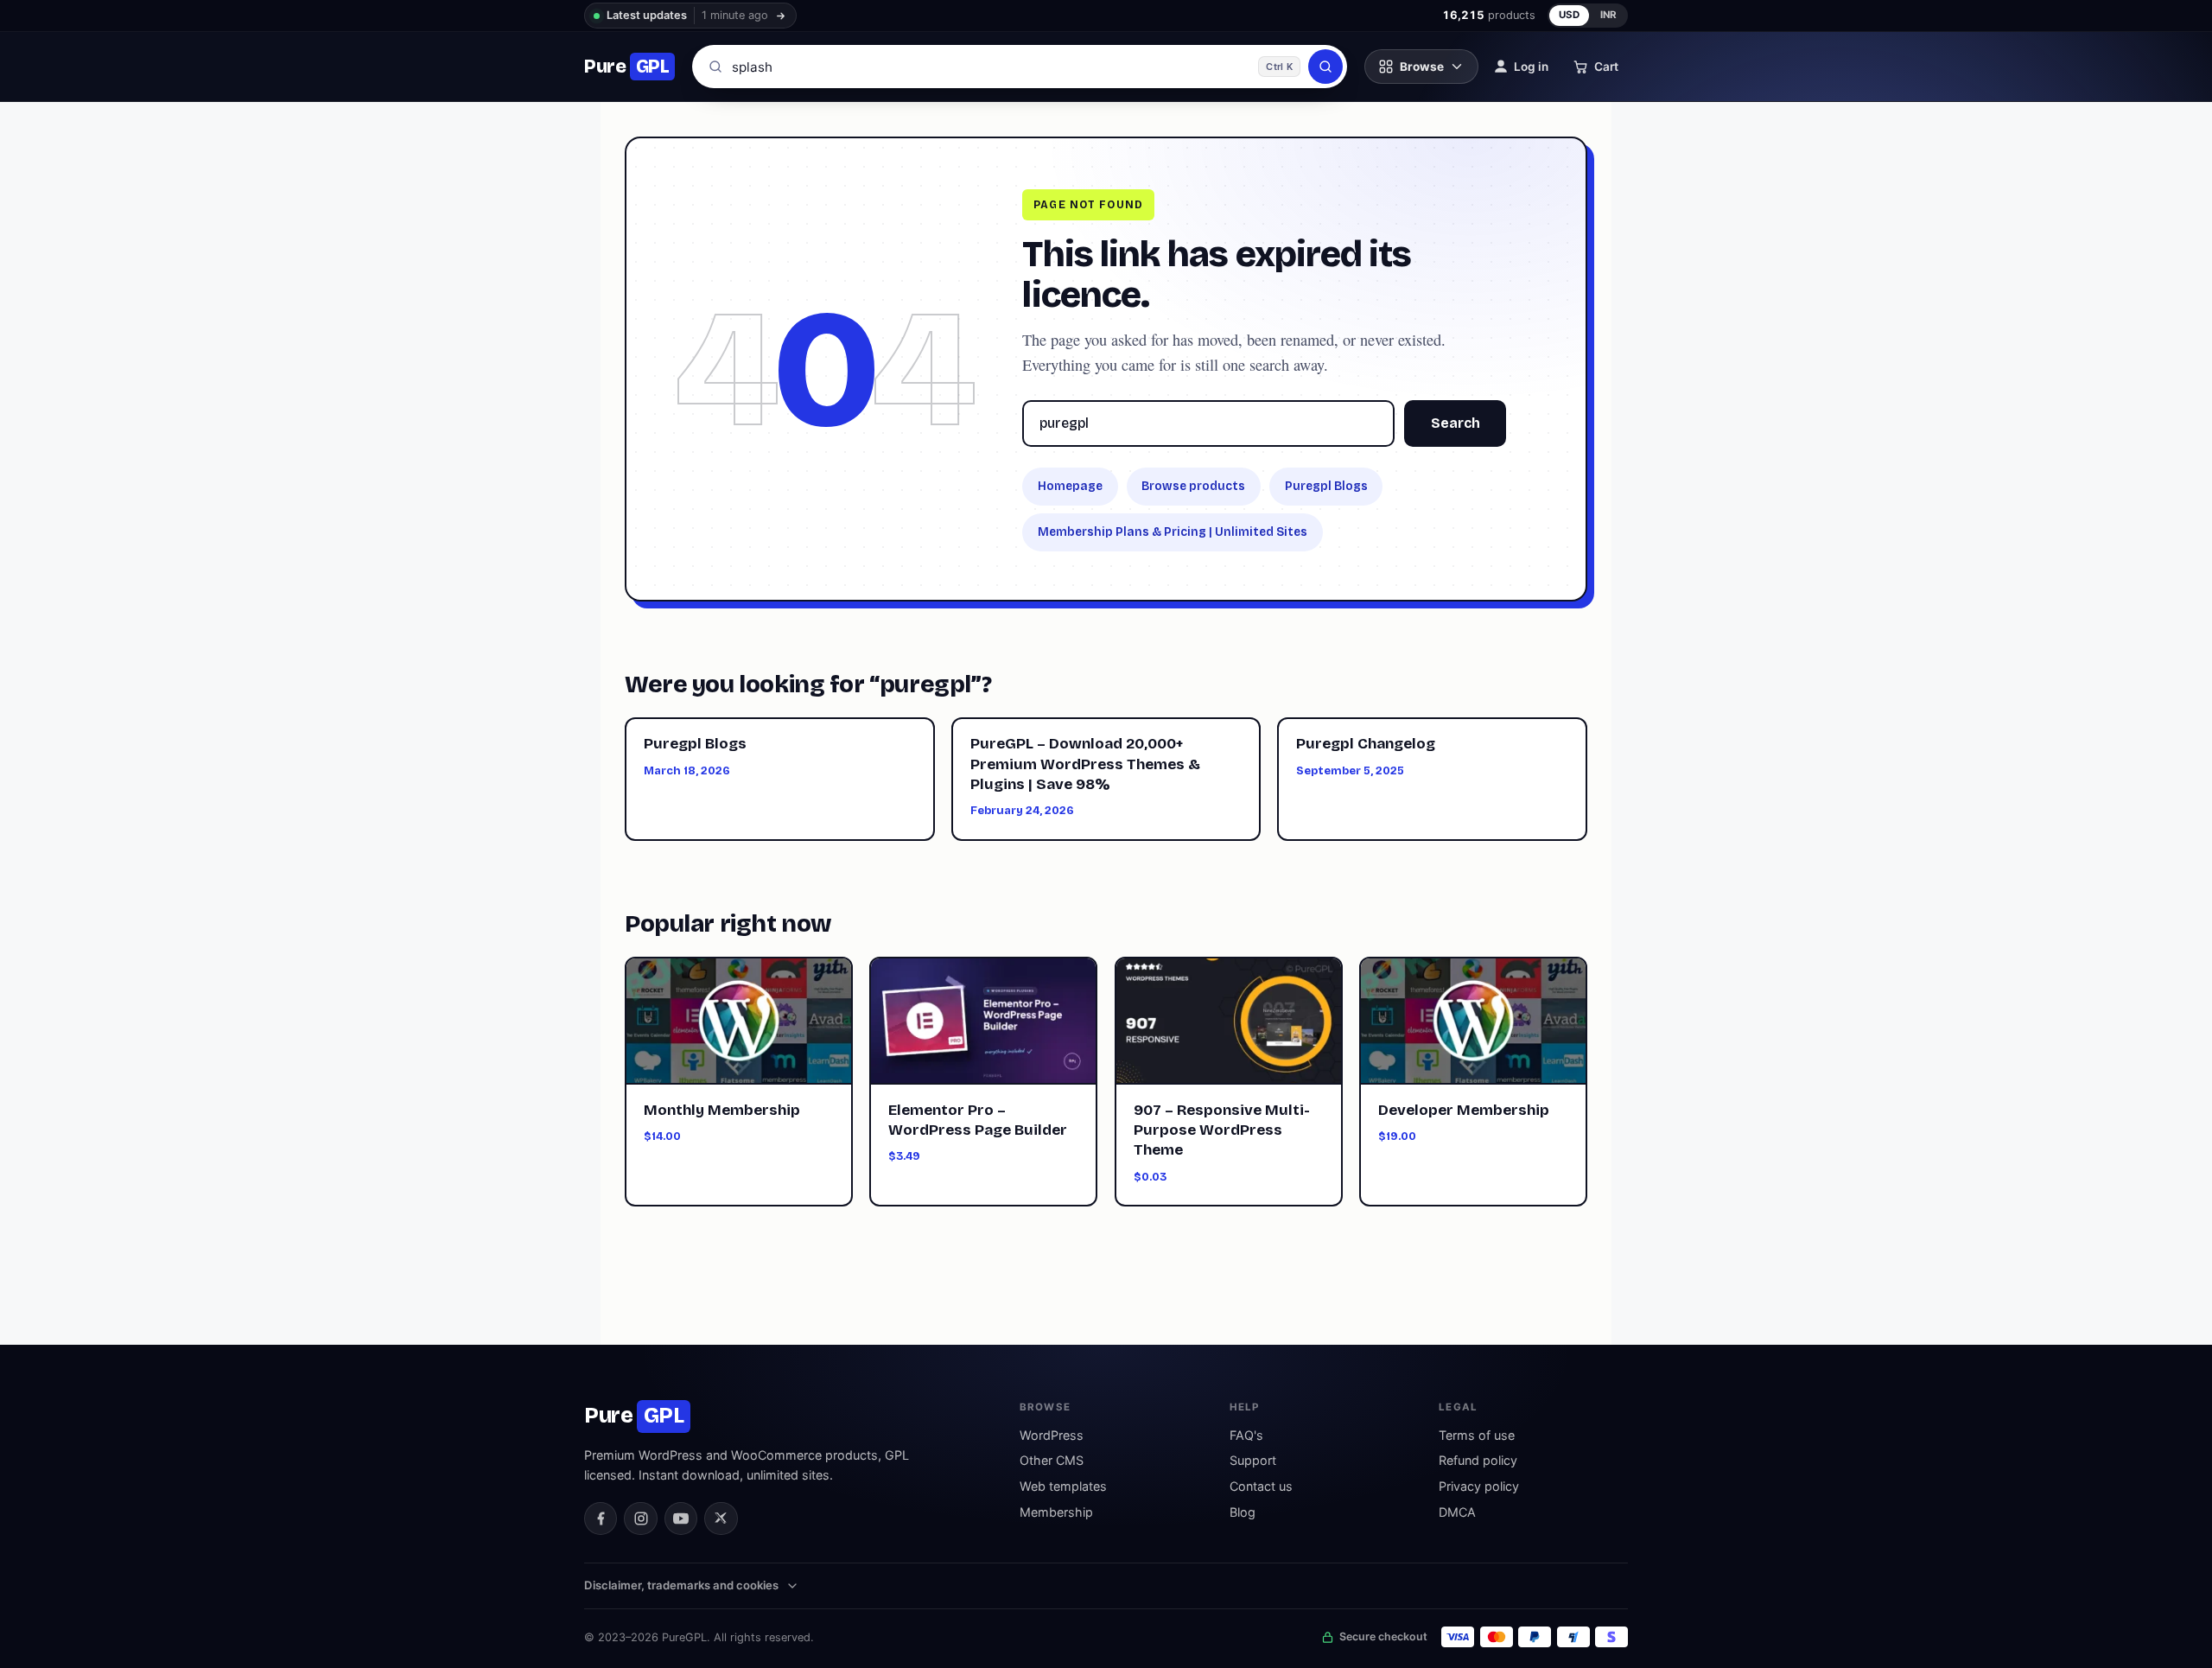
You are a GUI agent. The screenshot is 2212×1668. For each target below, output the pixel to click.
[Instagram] (640, 1518)
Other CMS (1052, 1460)
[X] (721, 1518)
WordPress (1052, 1435)
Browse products (1193, 486)
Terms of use (1477, 1435)
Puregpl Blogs (1326, 486)
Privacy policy (1479, 1486)
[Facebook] (601, 1518)
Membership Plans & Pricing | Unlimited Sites (1173, 532)
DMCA (1457, 1512)
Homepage (1070, 486)
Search (1456, 423)
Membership (1056, 1512)
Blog (1243, 1512)
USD (1570, 15)
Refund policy (1478, 1460)
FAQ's (1246, 1435)
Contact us (1261, 1486)
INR (1609, 15)
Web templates (1063, 1486)
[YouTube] (681, 1518)
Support (1253, 1460)
